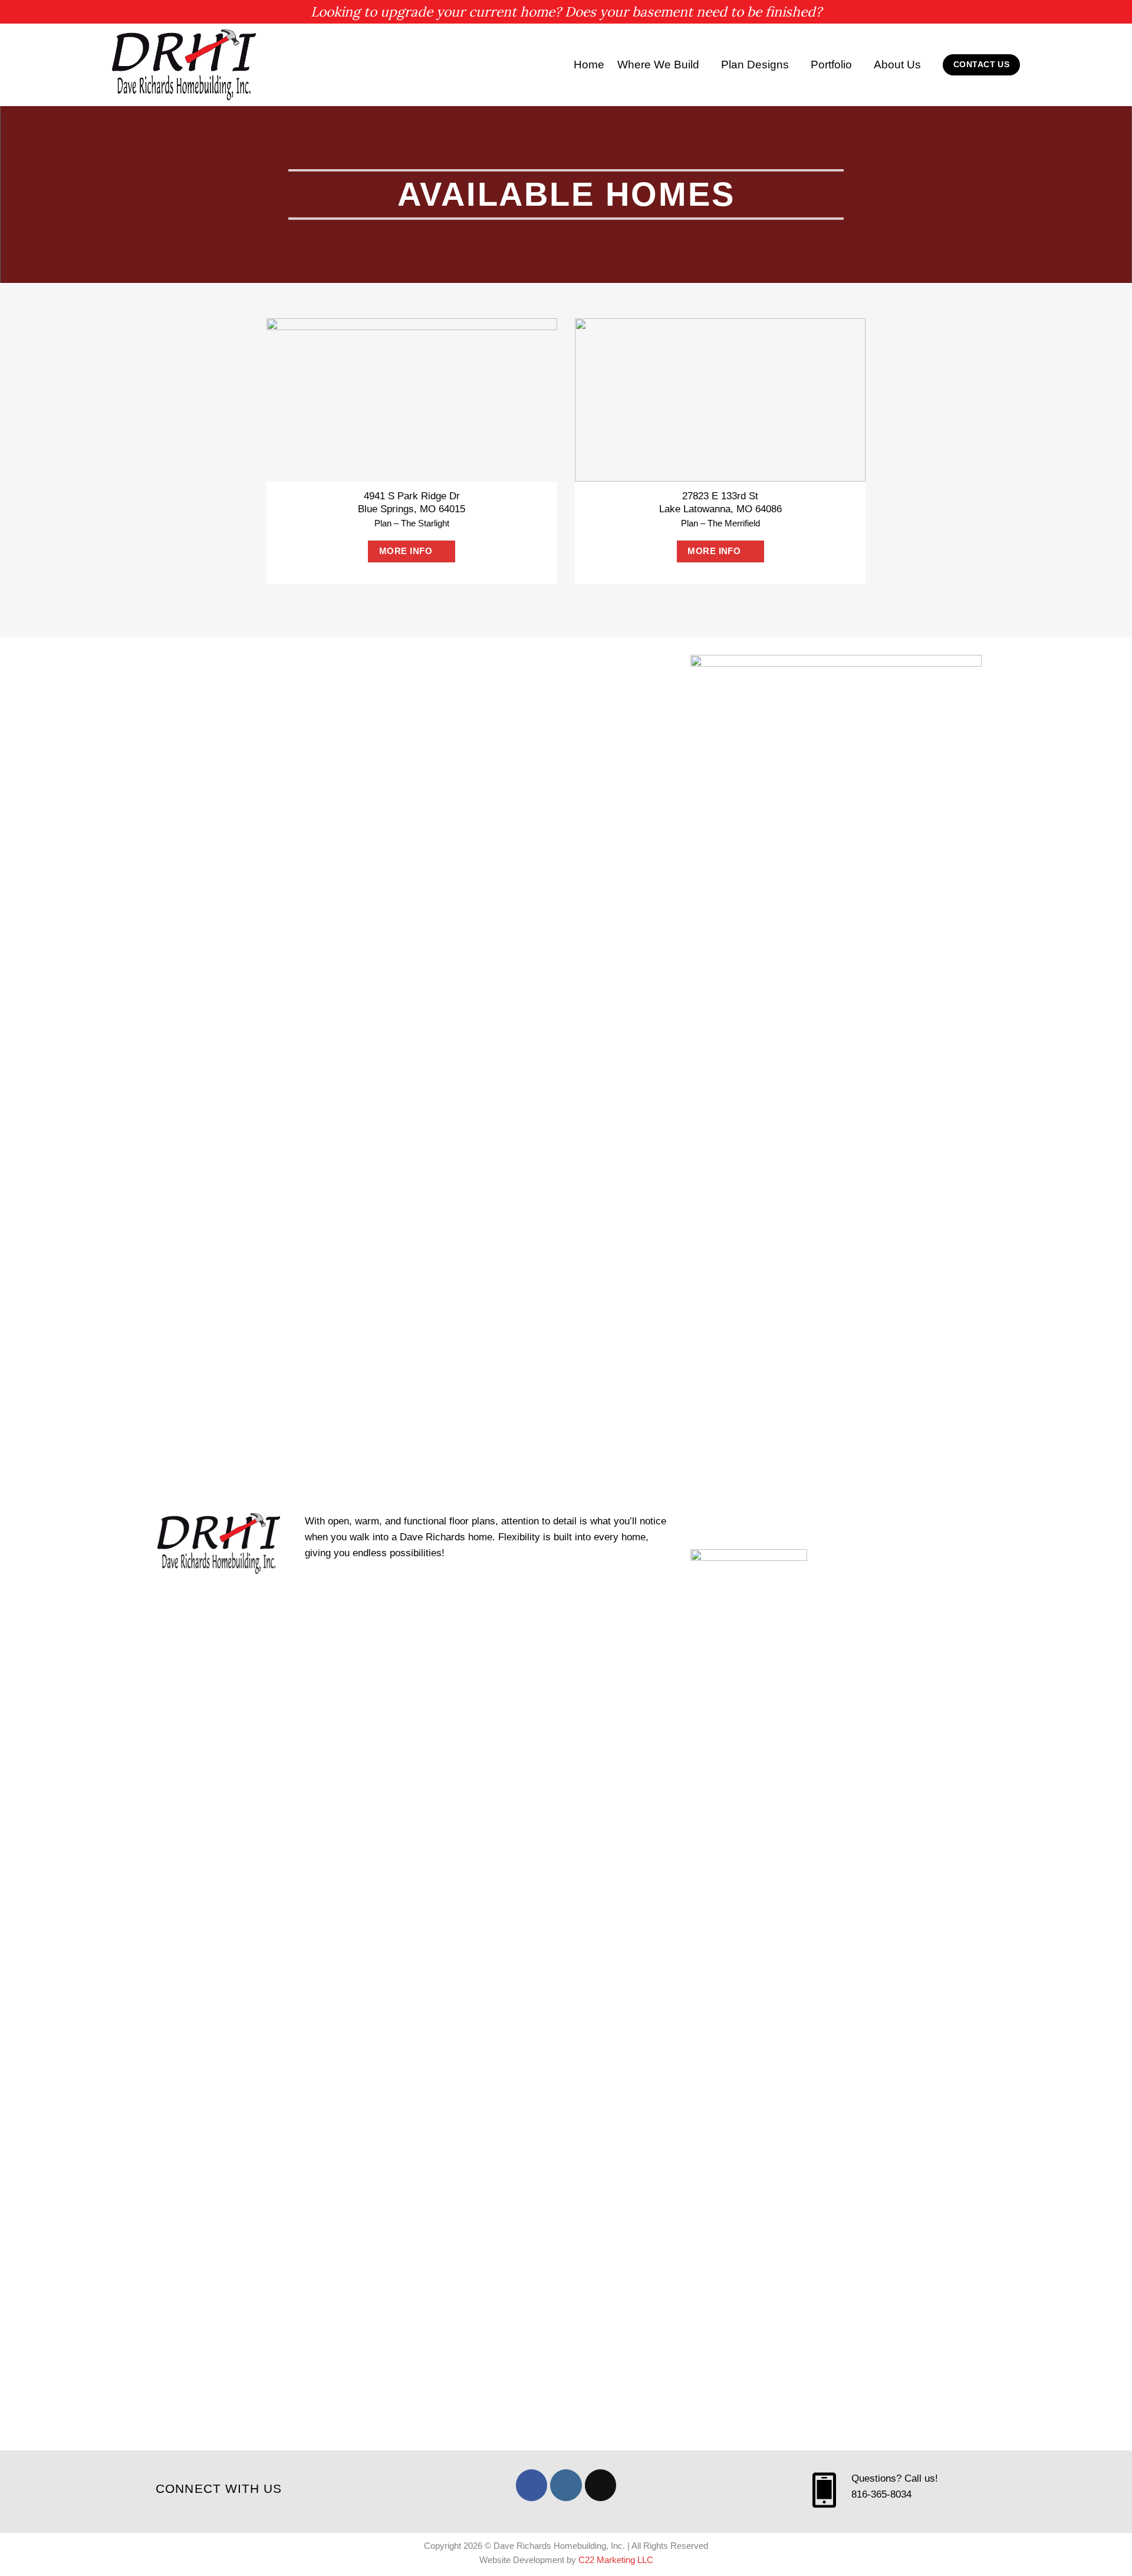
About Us (897, 65)
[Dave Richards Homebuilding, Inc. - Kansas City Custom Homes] (186, 65)
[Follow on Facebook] (532, 2485)
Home (589, 65)
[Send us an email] (600, 2485)
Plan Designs (755, 65)
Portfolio (831, 65)
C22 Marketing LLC (616, 2560)
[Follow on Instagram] (566, 2485)
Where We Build (658, 65)
